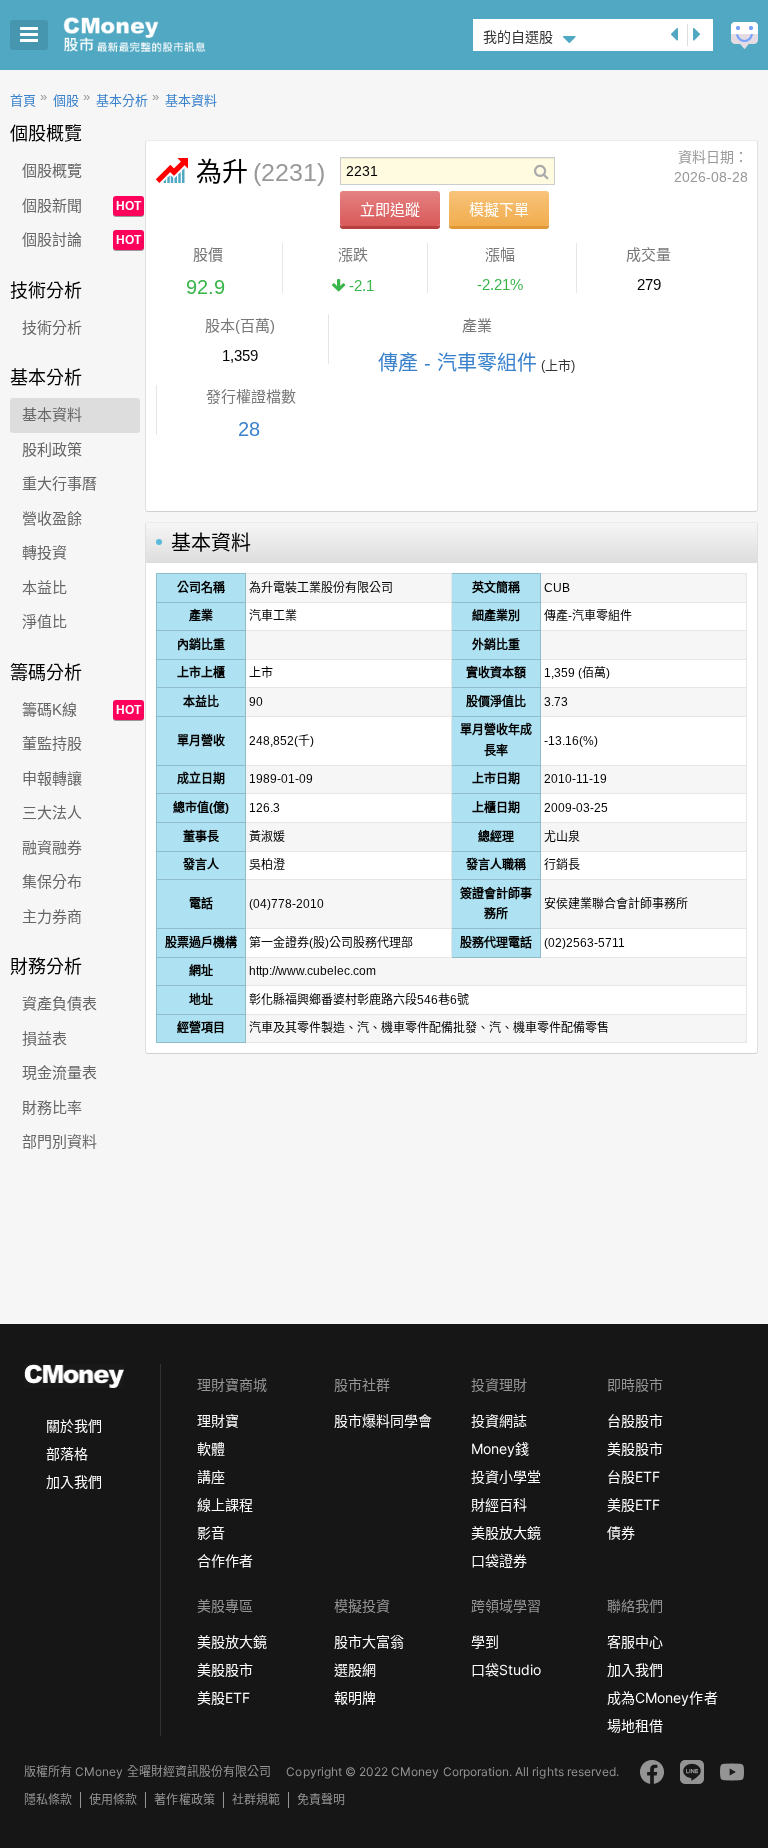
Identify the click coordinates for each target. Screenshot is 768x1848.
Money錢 (500, 1448)
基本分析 (122, 100)
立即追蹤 (390, 209)
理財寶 (218, 1420)
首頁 (23, 100)
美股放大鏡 (506, 1532)
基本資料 (191, 100)
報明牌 (355, 1697)
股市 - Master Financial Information (165, 35)
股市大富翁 (369, 1641)
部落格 (67, 1453)
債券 (621, 1532)
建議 (744, 35)
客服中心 (635, 1641)
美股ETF (633, 1504)
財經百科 (499, 1504)
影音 (211, 1532)
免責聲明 (321, 1799)
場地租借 (635, 1725)
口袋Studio (506, 1669)
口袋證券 (499, 1560)
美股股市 (635, 1448)
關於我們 (74, 1425)
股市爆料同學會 (383, 1420)
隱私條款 (48, 1799)
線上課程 (225, 1504)
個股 (66, 100)
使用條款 (113, 1799)
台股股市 (635, 1420)
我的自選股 (518, 37)
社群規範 (256, 1799)
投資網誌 (499, 1420)
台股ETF (633, 1476)
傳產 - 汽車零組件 (457, 363)
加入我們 (74, 1481)
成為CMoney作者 (662, 1697)
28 (249, 429)
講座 (211, 1476)
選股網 (355, 1669)
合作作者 (225, 1560)
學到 (485, 1641)
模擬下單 (499, 209)
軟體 (211, 1448)
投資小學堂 (506, 1476)
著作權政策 (184, 1799)
